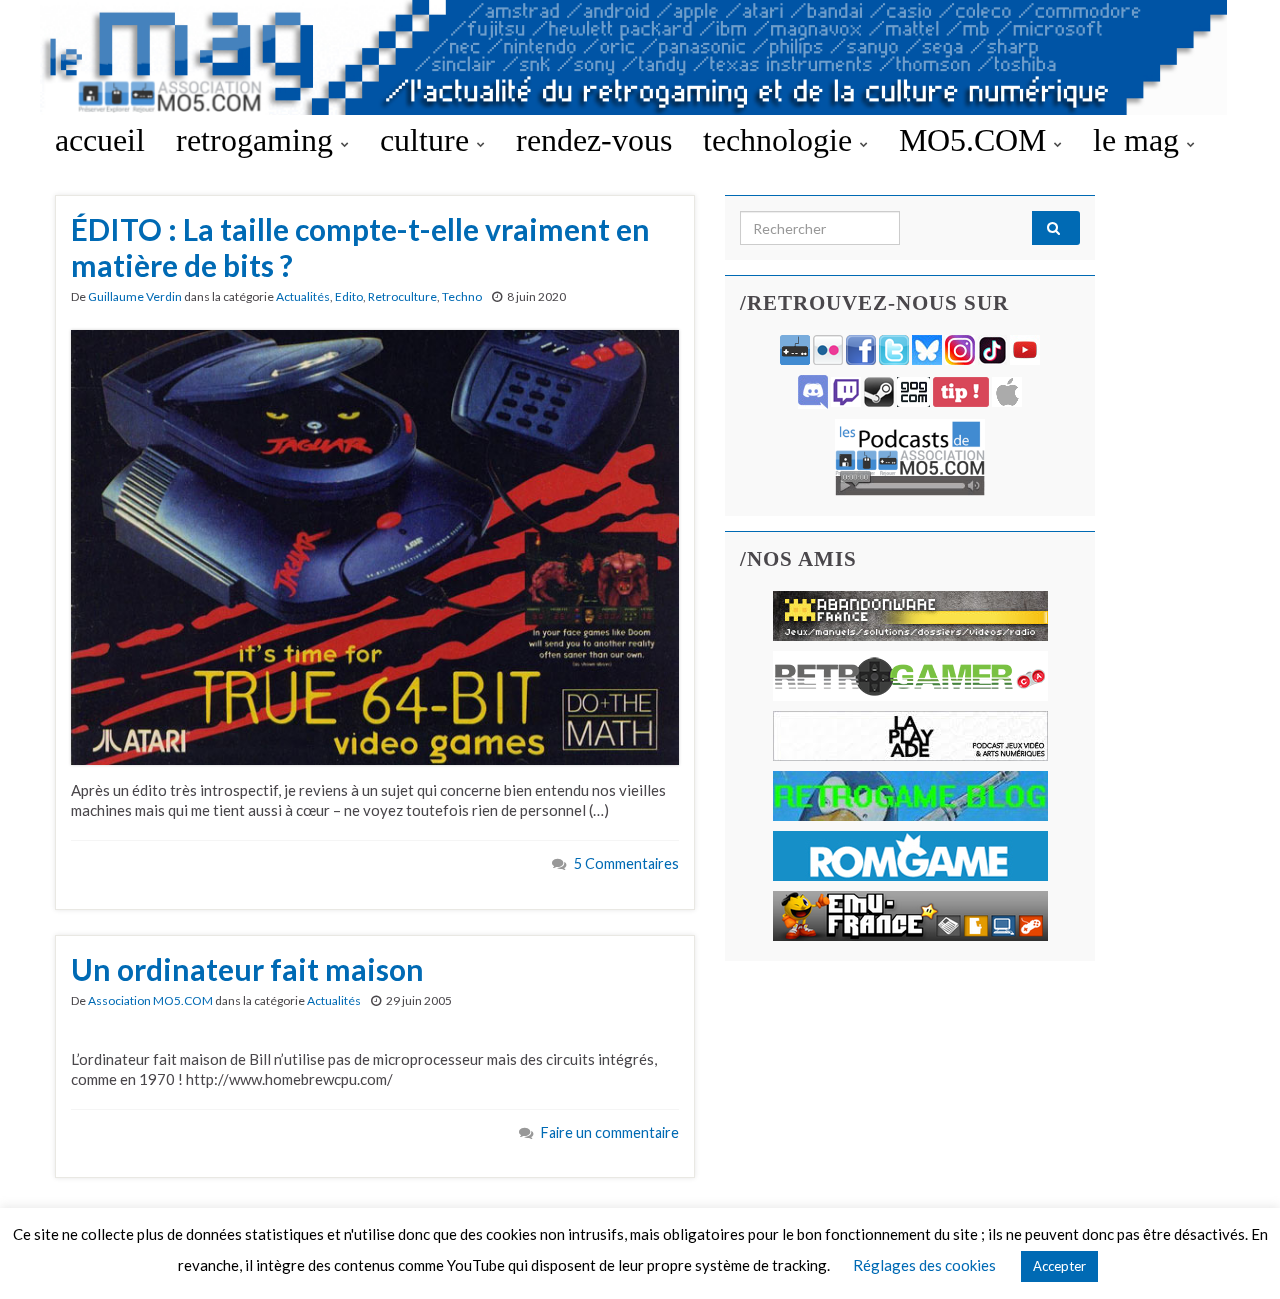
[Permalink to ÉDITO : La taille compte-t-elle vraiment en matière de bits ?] (375, 545)
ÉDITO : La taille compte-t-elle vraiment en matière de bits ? (360, 247)
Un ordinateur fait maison (247, 969)
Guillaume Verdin (135, 296)
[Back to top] (1235, 1254)
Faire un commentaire (610, 1132)
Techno (462, 296)
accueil (100, 140)
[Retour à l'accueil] (640, 57)
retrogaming (258, 140)
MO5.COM (976, 140)
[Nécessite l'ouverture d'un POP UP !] (910, 455)
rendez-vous (594, 140)
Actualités (303, 296)
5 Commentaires (626, 863)
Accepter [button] (1059, 1266)
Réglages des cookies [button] (924, 1265)
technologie (781, 140)
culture (428, 140)
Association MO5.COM (150, 1000)
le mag (1140, 140)
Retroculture (402, 296)
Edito (349, 296)
